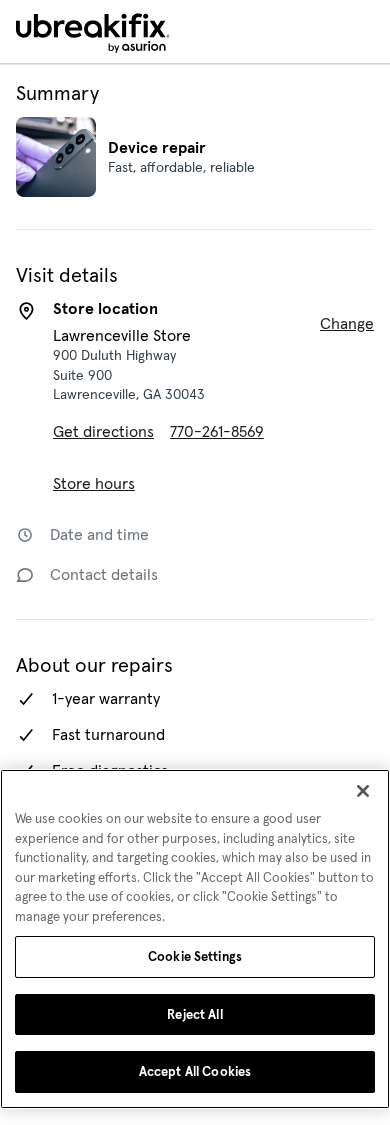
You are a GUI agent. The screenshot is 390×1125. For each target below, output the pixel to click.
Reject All (194, 1014)
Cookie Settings (195, 956)
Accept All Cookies (195, 1071)
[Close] (363, 791)
